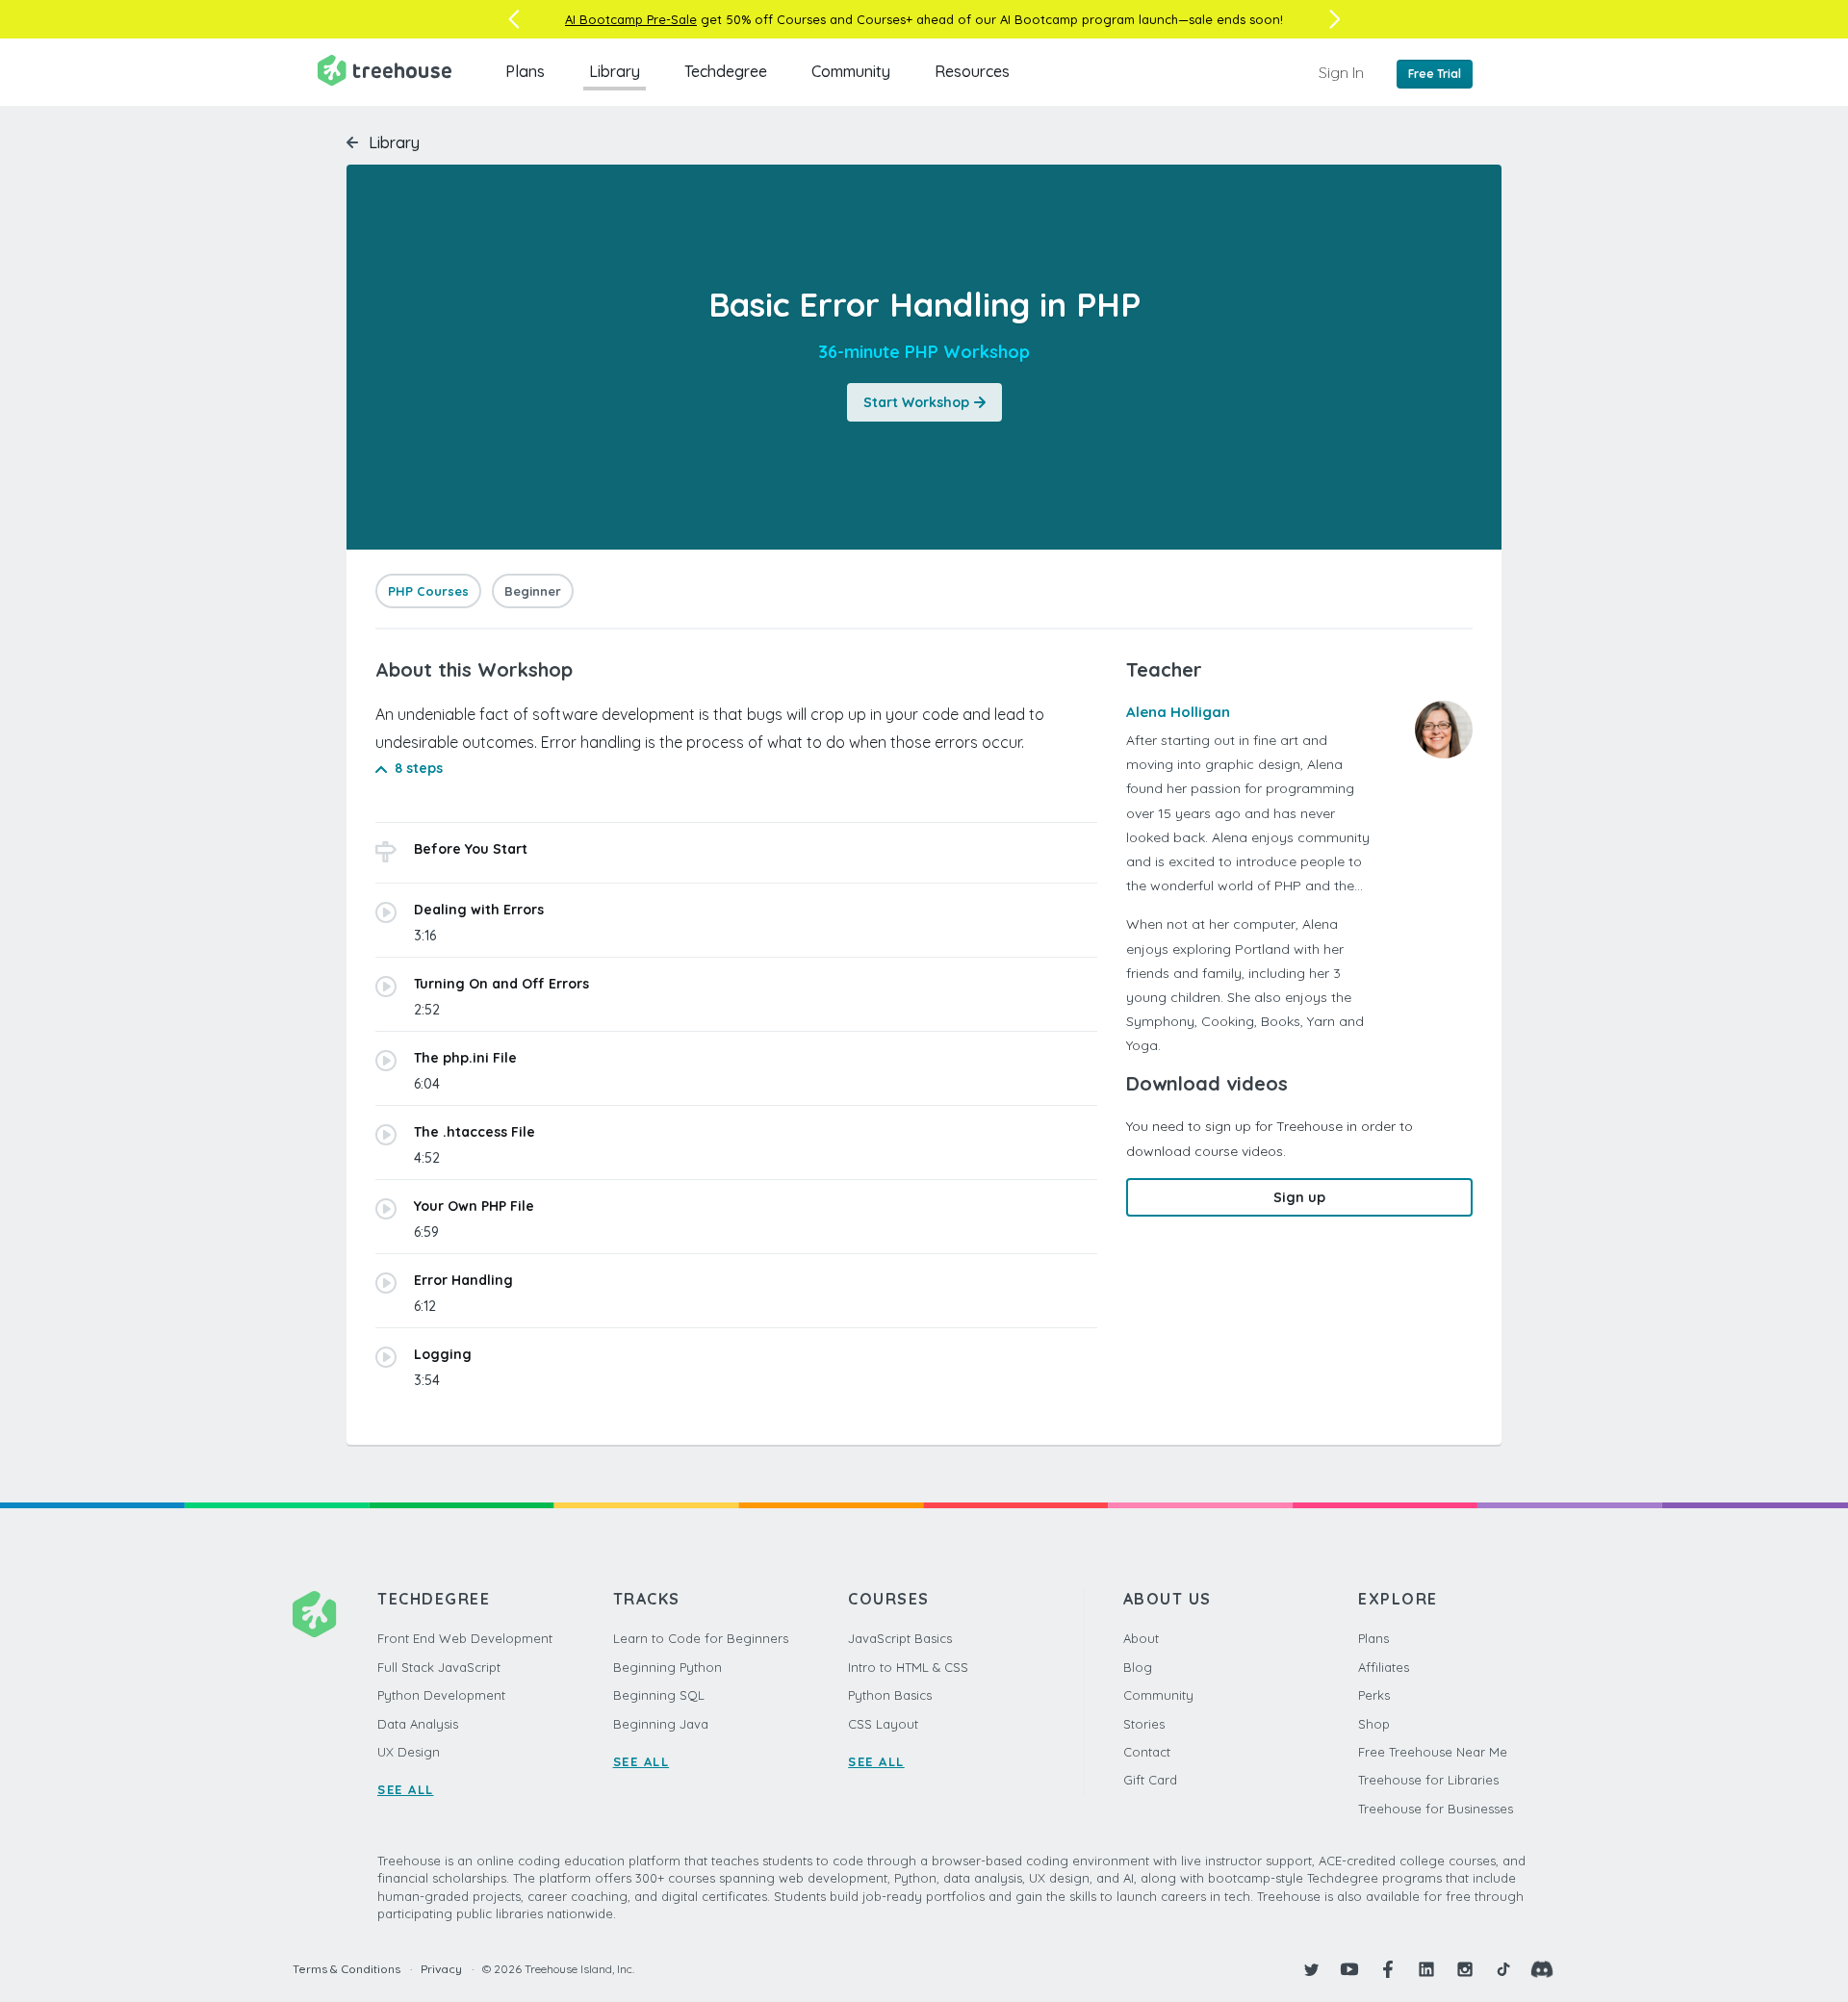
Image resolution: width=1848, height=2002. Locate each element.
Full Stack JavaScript (439, 1667)
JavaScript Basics (900, 1638)
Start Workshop (916, 402)
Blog (1138, 1667)
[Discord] (1542, 1969)
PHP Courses (428, 591)
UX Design (409, 1752)
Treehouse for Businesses (1436, 1809)
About (1141, 1638)
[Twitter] (1311, 1969)
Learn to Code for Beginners (701, 1638)
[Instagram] (1465, 1969)
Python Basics (890, 1695)
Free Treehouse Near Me (1433, 1752)
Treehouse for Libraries (1428, 1780)
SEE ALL (406, 1789)
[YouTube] (1349, 1969)
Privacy (441, 1969)
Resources (972, 71)
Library (615, 71)
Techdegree (726, 71)
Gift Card (1150, 1780)
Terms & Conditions (346, 1969)
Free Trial (1435, 74)
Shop (1374, 1724)
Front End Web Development (465, 1638)
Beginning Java (661, 1724)
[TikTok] (1503, 1969)
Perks (1374, 1695)
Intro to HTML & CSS (908, 1667)
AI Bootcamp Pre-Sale (631, 19)
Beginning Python (667, 1667)
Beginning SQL (659, 1695)
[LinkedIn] (1426, 1969)
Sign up (1299, 1197)
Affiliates (1384, 1667)
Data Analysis (418, 1724)
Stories (1144, 1724)
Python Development (441, 1695)
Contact (1147, 1752)
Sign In (1341, 72)
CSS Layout (883, 1724)
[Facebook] (1388, 1969)
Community (851, 71)
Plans (525, 71)
